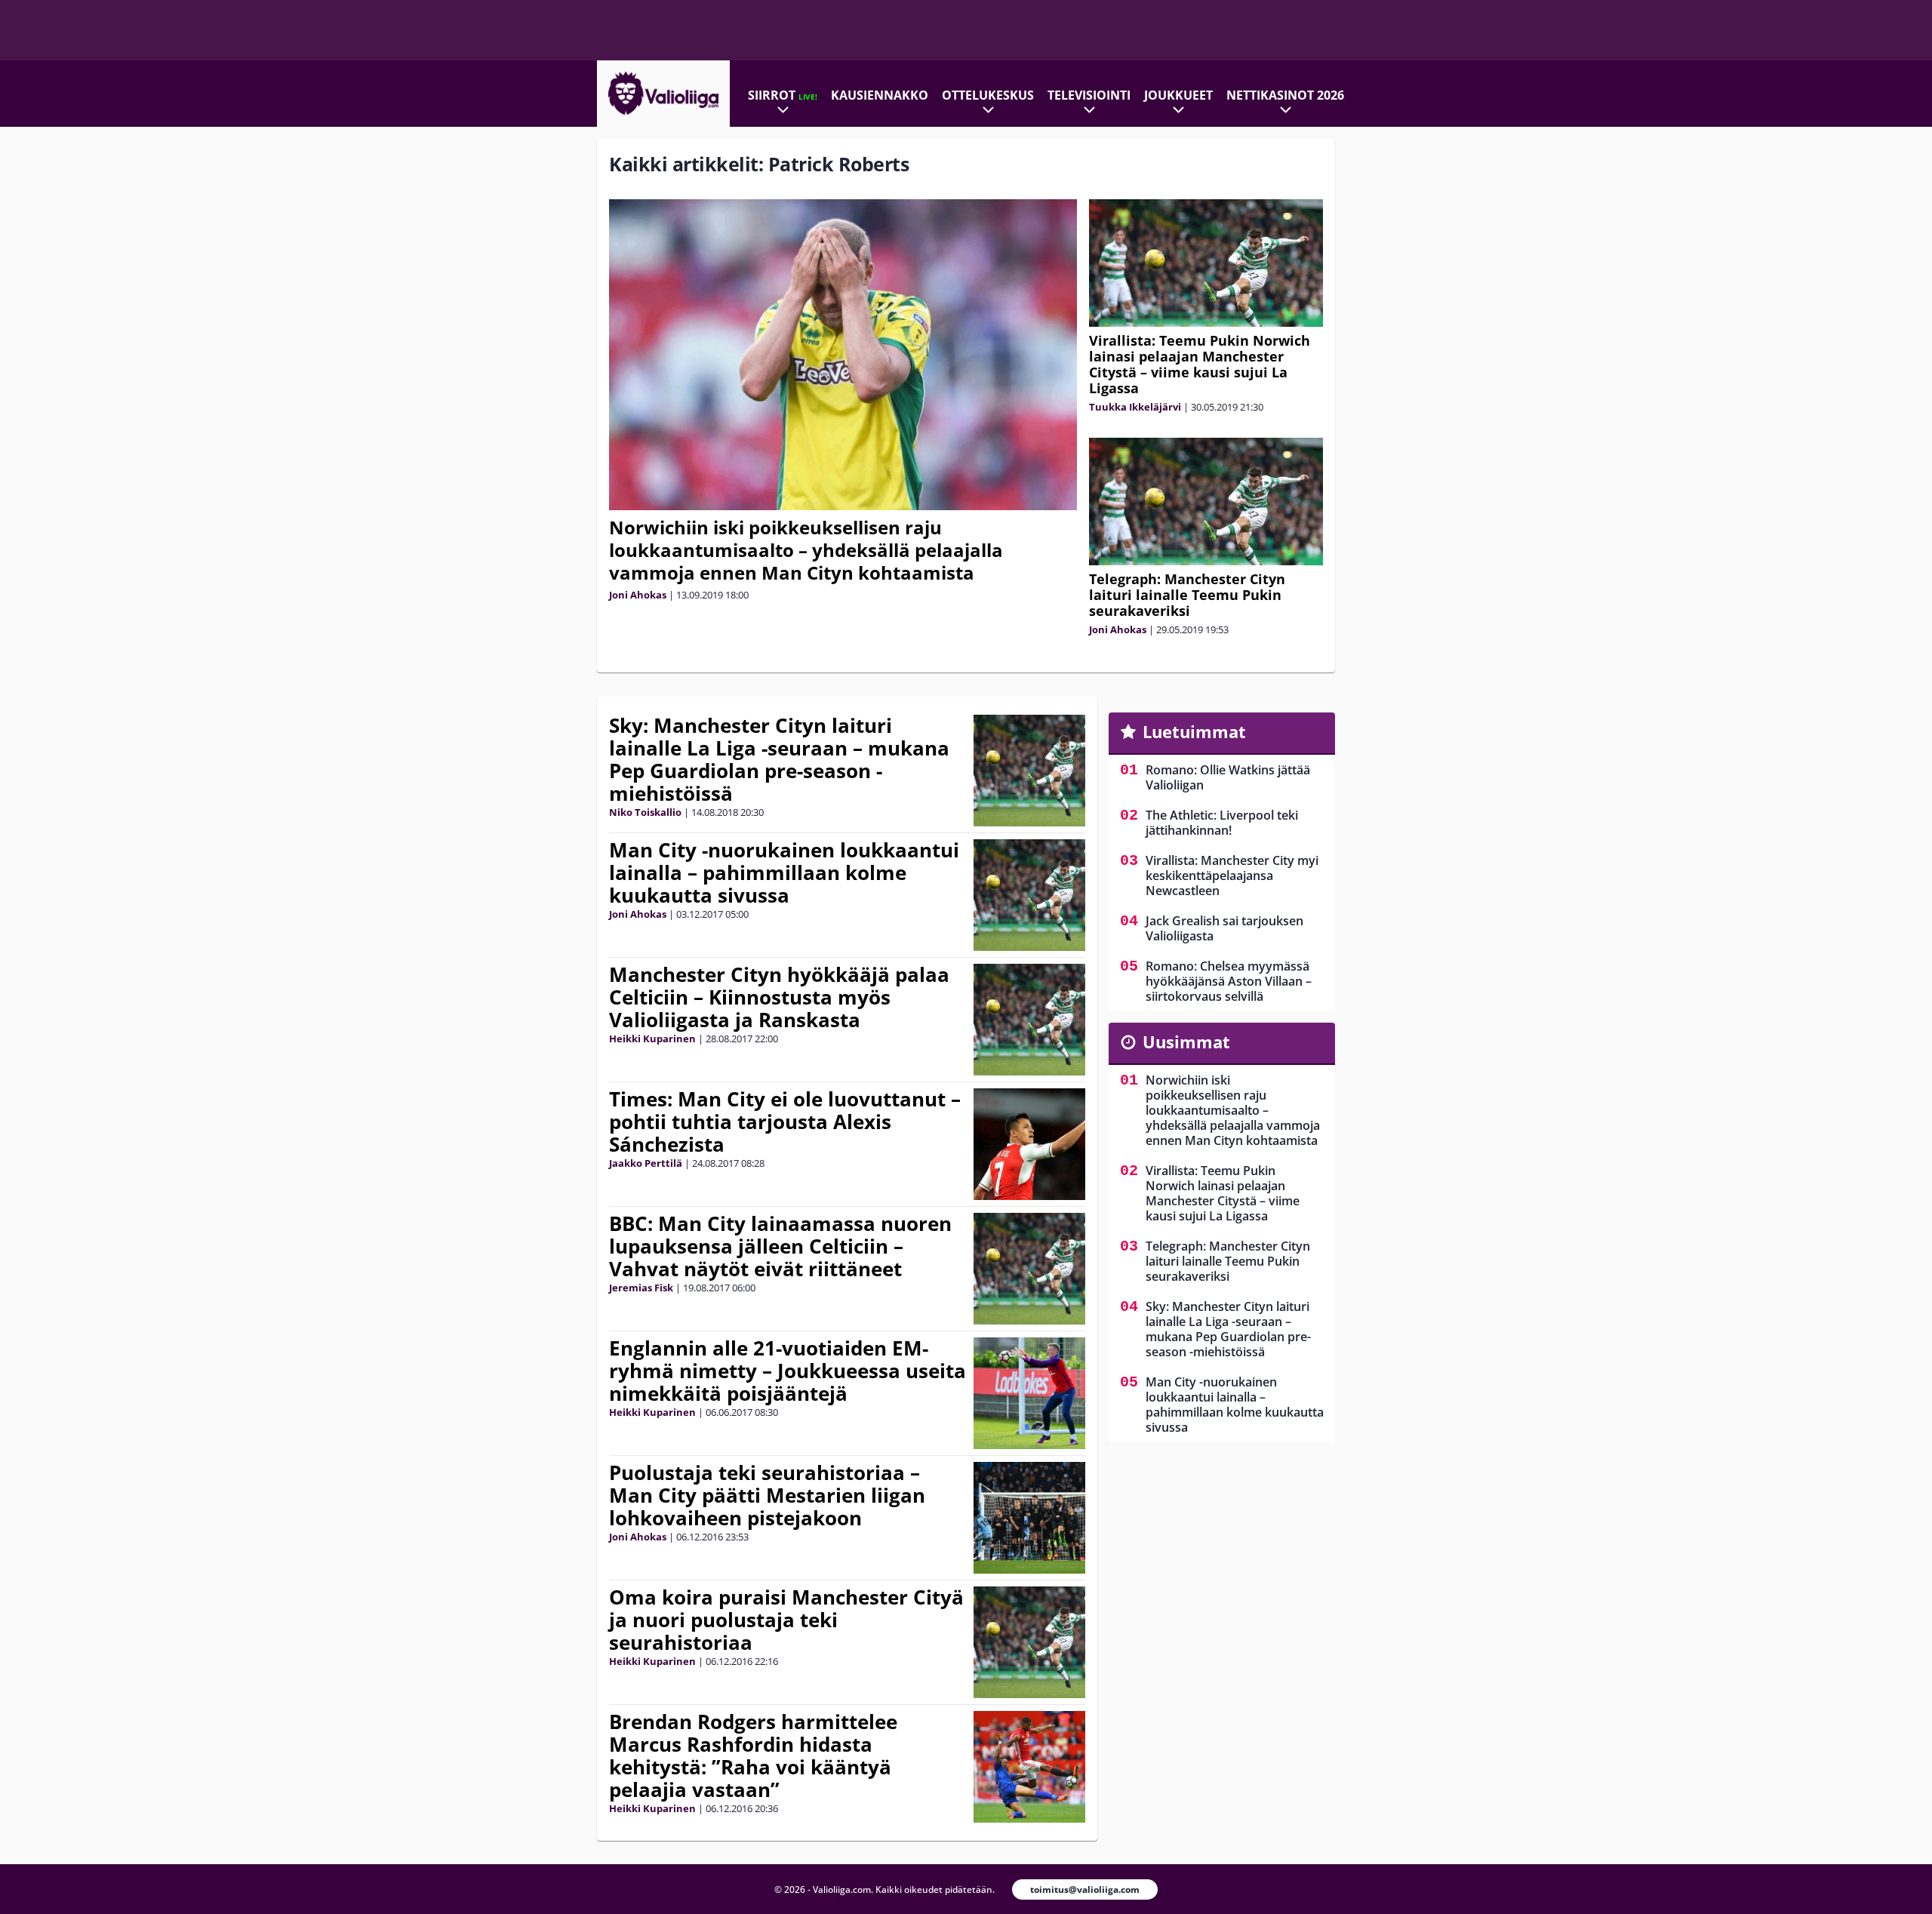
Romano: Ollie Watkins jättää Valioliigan (1228, 777)
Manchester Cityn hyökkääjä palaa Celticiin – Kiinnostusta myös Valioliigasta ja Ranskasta (779, 997)
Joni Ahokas (638, 595)
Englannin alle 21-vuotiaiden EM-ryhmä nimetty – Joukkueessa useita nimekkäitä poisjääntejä (788, 1371)
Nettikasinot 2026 (1285, 95)
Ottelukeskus (988, 95)
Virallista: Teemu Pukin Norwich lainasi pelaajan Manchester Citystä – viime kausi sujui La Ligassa (1200, 364)
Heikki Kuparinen (652, 1039)
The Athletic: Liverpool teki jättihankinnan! (1222, 823)
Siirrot (783, 95)
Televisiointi (1089, 95)
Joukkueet (1178, 95)
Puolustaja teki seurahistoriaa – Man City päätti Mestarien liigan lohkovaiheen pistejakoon (767, 1495)
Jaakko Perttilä (646, 1163)
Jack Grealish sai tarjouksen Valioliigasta (1224, 928)
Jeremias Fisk (641, 1288)
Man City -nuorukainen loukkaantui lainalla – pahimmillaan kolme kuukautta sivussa (784, 872)
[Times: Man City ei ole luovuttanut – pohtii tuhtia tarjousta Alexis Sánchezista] (1029, 1144)
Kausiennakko (880, 95)
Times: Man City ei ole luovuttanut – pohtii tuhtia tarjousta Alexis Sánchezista (785, 1122)
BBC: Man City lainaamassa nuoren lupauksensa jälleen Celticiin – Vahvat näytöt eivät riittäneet (780, 1246)
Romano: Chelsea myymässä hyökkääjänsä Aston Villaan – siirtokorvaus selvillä (1229, 981)
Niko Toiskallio (645, 812)
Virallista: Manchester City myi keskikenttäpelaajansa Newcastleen (1232, 875)
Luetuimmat (1194, 731)
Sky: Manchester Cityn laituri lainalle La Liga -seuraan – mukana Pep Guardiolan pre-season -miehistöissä (779, 759)
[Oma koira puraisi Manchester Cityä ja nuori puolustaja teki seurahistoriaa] (1029, 1642)
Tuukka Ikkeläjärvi (1135, 407)
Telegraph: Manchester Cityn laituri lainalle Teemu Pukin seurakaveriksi (1187, 595)
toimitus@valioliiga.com (1085, 1889)
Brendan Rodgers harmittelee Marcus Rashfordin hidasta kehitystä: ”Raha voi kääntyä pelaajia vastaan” (753, 1756)
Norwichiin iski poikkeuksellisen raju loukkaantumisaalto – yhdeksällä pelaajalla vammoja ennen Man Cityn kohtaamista (806, 550)
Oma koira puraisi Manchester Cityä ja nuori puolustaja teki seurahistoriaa (786, 1620)
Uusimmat (1186, 1042)
